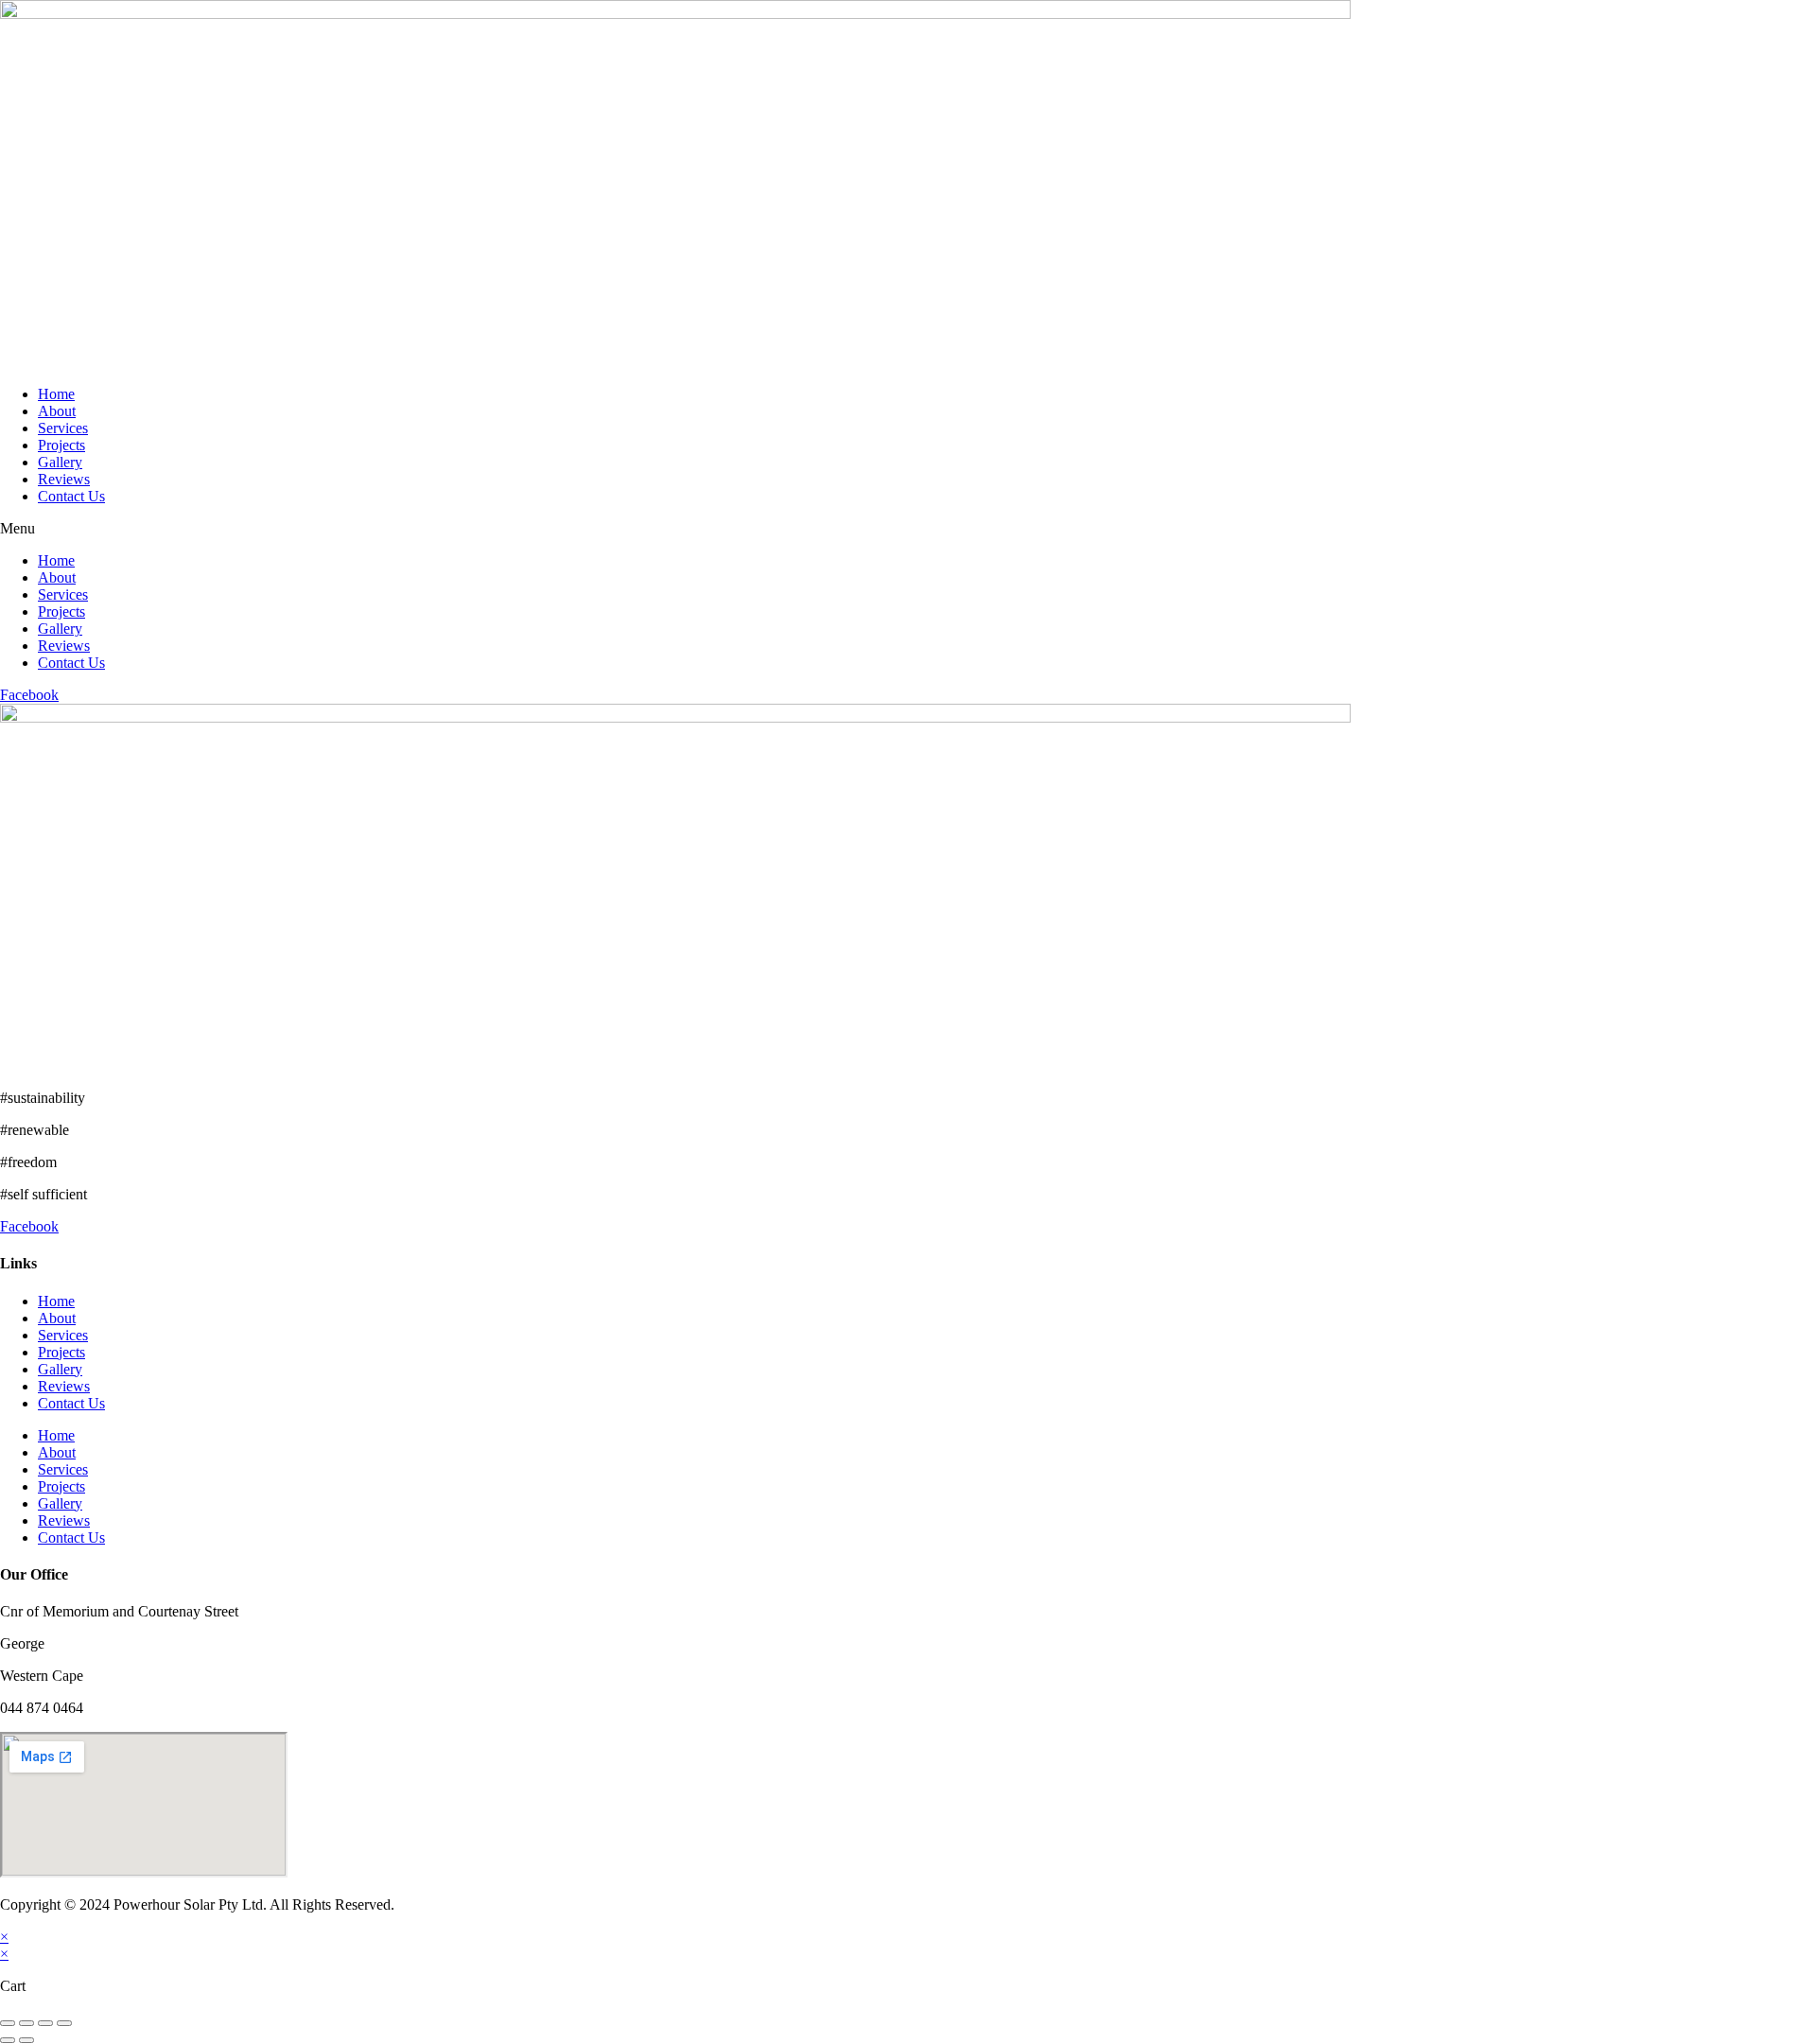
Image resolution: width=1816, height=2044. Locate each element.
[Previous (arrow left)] (8, 2040)
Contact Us (71, 496)
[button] (908, 529)
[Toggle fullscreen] (45, 2023)
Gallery (60, 462)
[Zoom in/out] (64, 2023)
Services (63, 428)
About (57, 411)
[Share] (26, 2023)
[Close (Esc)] (8, 2023)
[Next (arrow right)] (26, 2040)
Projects (61, 445)
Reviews (64, 479)
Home (56, 394)
